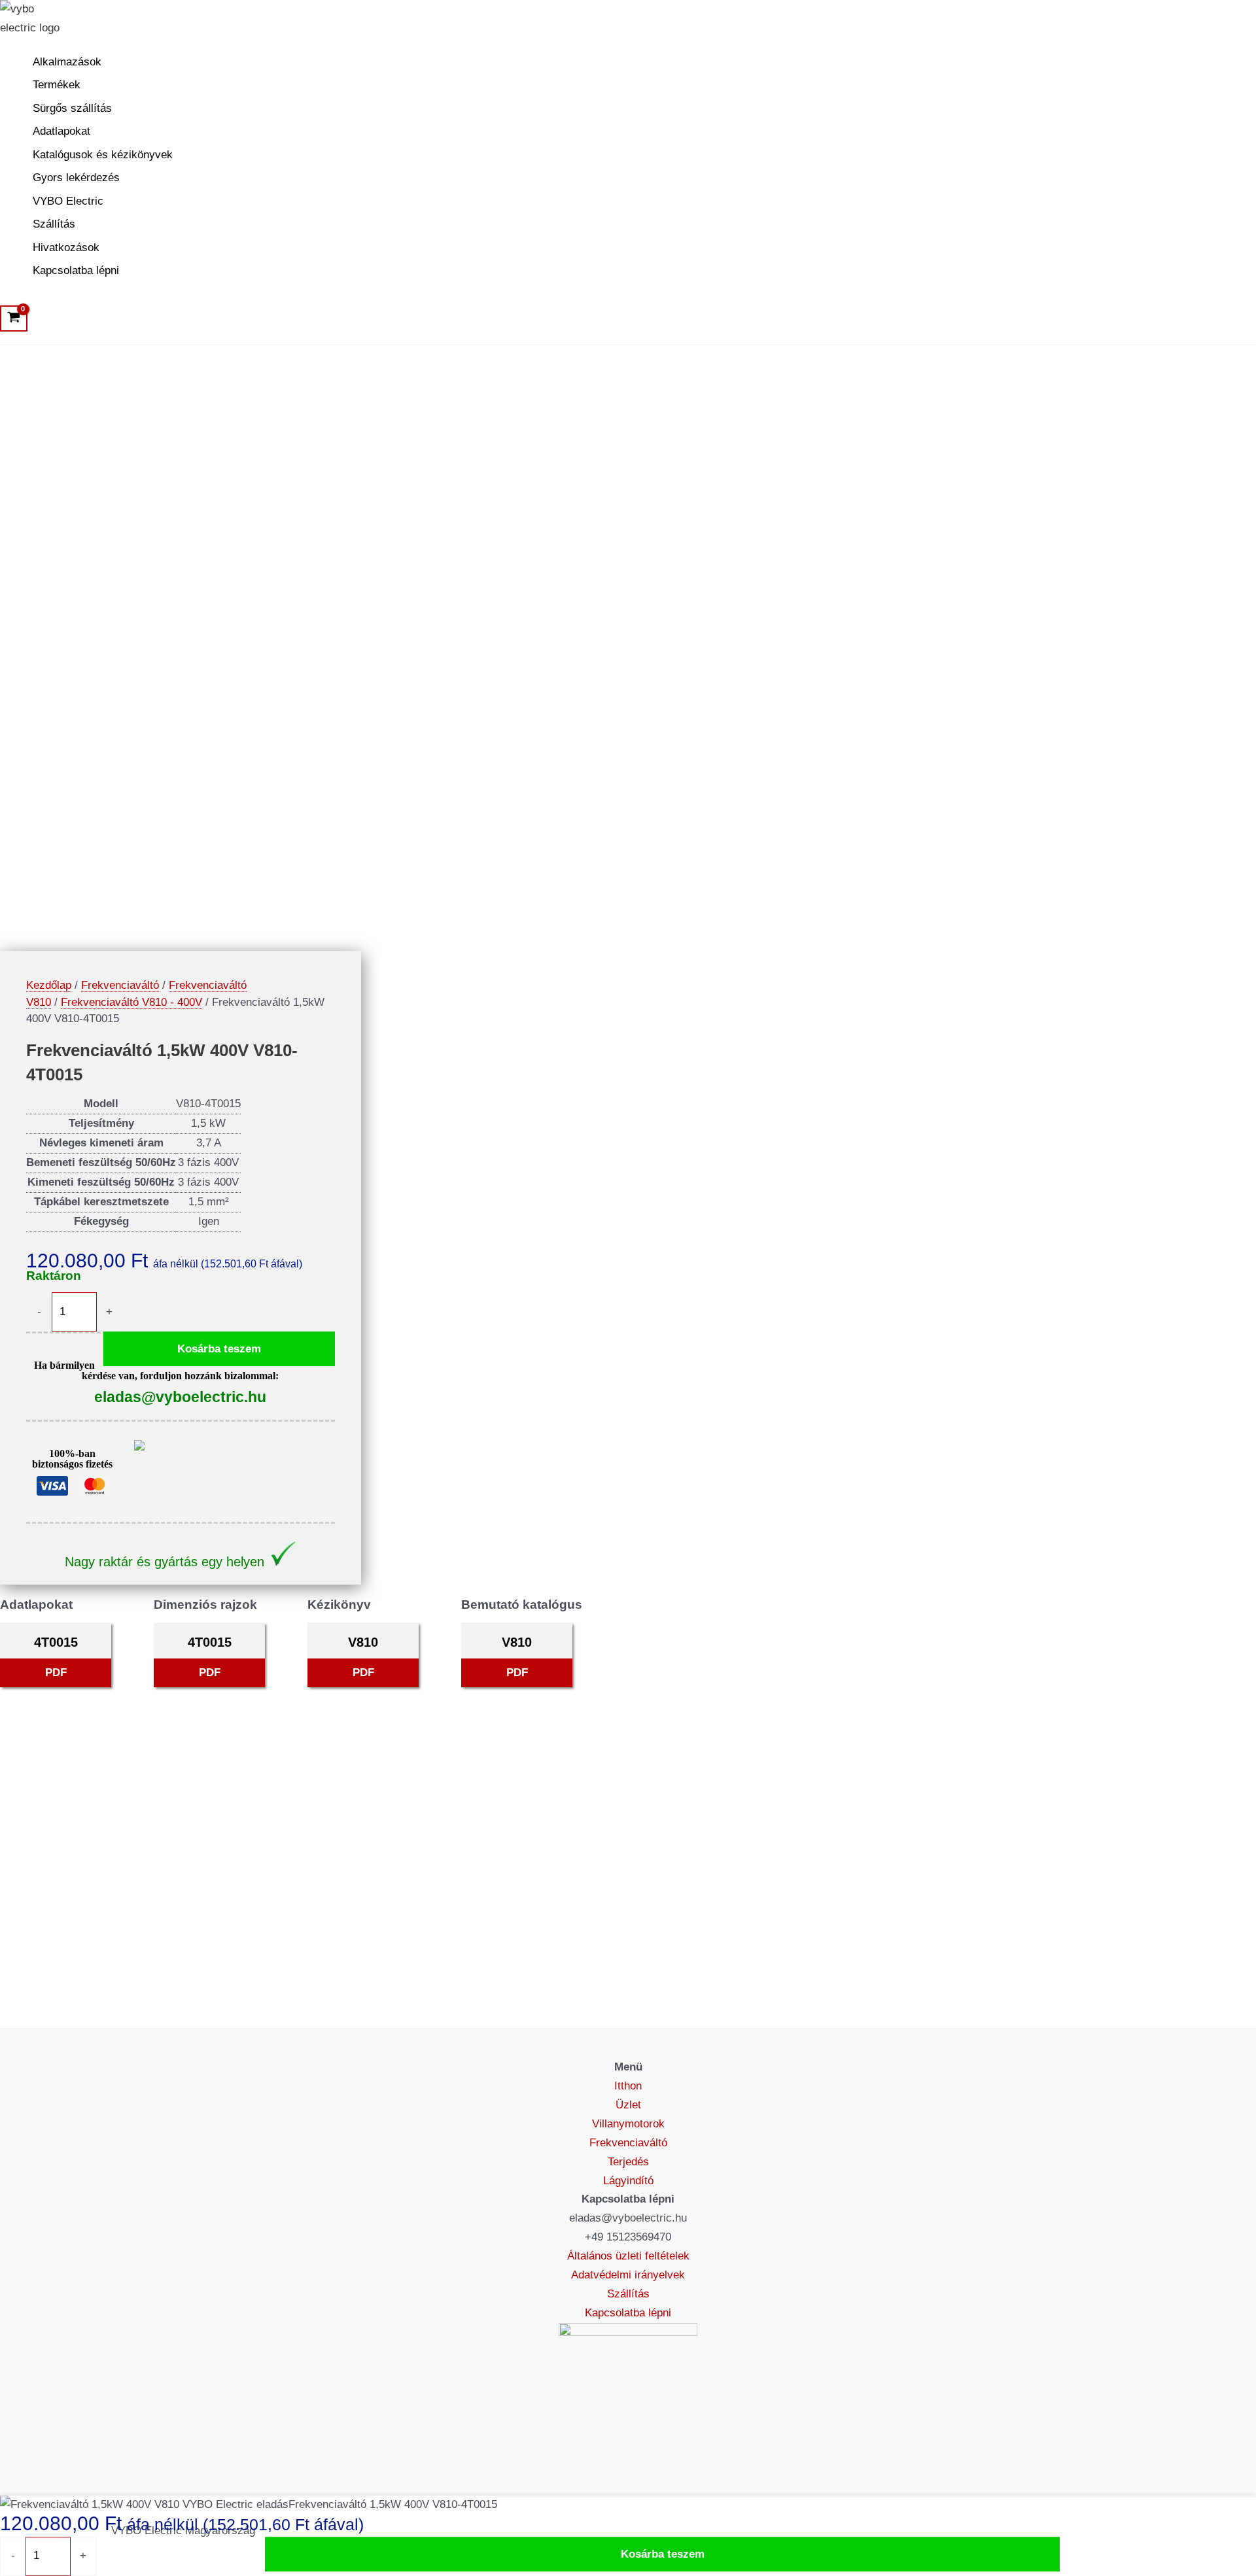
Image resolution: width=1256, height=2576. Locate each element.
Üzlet (628, 2105)
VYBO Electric (68, 201)
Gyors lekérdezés (76, 178)
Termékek (57, 85)
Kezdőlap (49, 985)
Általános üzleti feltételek (628, 2256)
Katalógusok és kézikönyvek (103, 155)
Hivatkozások (66, 248)
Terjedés (628, 2162)
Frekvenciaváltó (120, 985)
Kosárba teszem (219, 1349)
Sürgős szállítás (72, 108)
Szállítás (54, 224)
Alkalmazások (67, 62)
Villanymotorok (628, 2124)
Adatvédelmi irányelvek (628, 2275)
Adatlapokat (61, 131)
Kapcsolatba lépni (76, 270)
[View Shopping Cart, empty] (14, 318)
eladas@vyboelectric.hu (180, 1397)
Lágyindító (628, 2181)
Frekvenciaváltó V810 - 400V (131, 1002)
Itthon (628, 2086)
